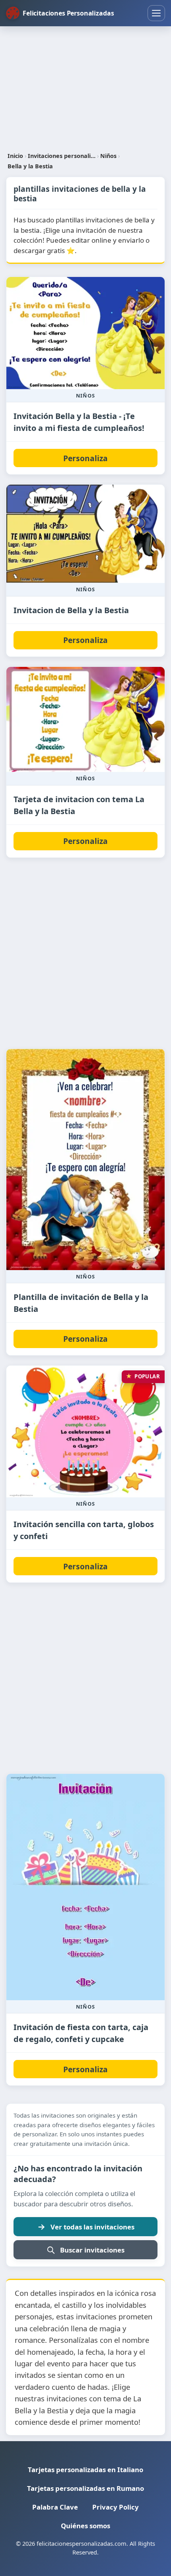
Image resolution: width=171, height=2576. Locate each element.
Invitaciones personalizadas (62, 156)
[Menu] (156, 13)
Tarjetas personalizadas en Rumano (85, 2488)
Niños (108, 156)
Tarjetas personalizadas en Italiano (85, 2470)
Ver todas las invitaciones (92, 2227)
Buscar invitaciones (92, 2250)
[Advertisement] (85, 89)
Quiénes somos (85, 2526)
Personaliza (85, 458)
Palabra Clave (55, 2507)
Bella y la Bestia (30, 166)
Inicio (15, 156)
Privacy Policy (116, 2507)
